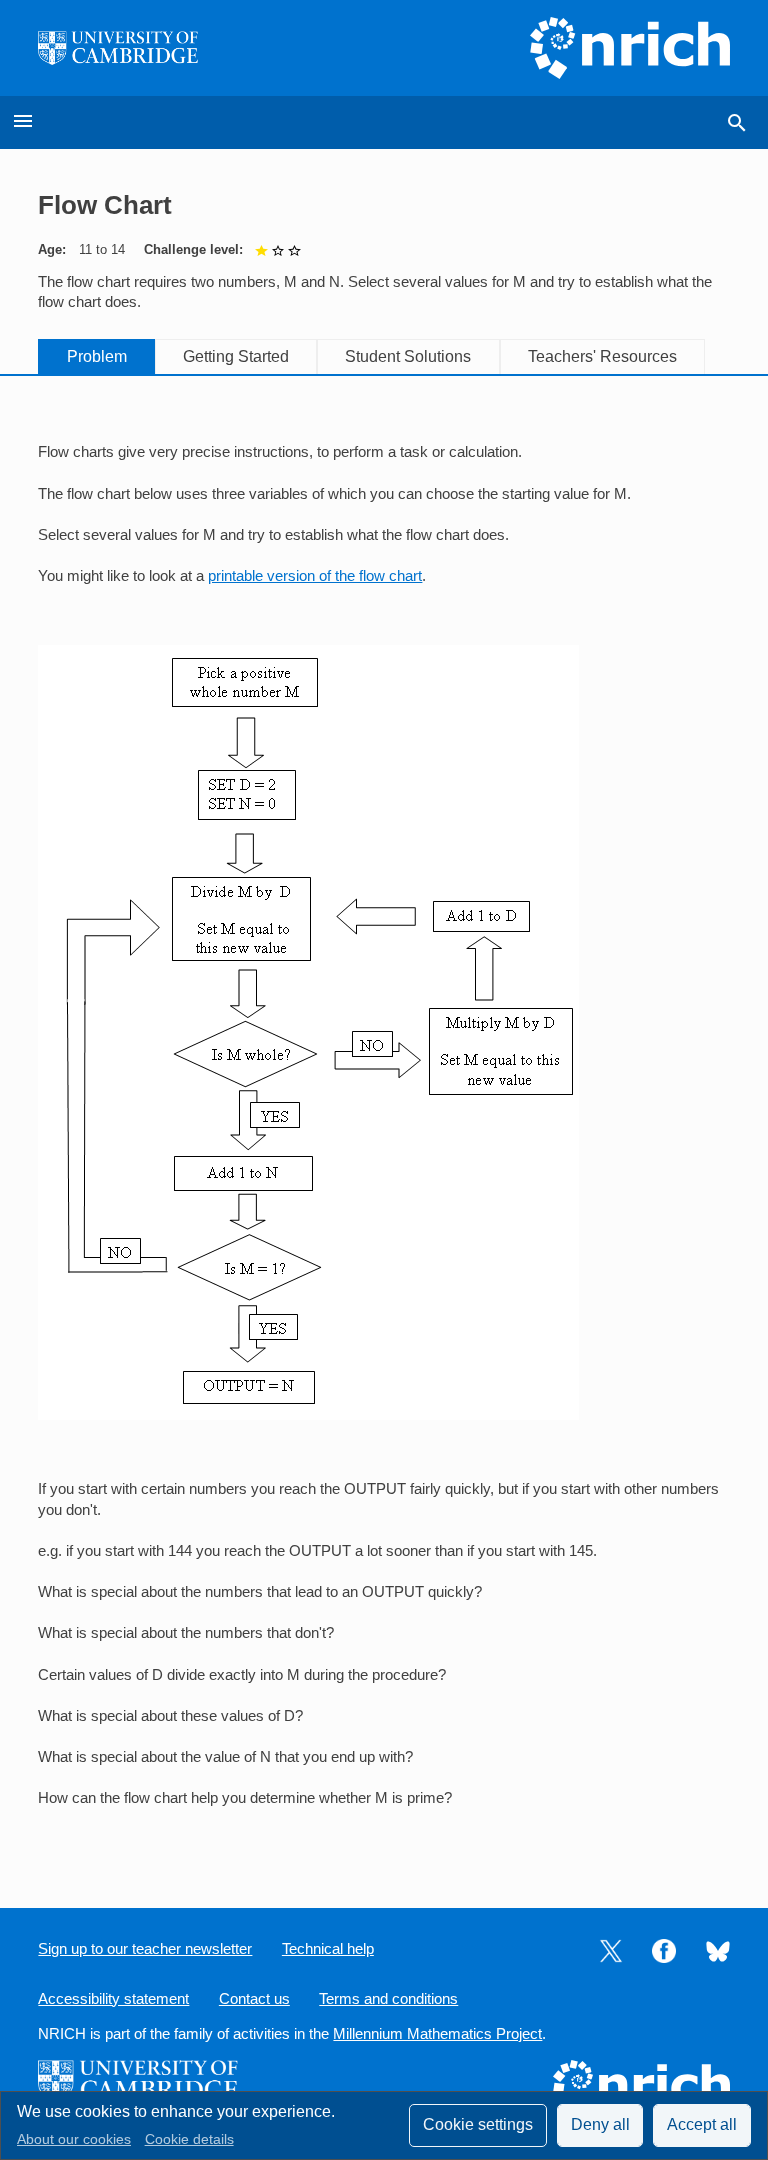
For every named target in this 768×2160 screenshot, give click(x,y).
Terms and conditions (388, 1999)
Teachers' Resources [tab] (602, 356)
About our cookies (74, 2139)
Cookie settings (478, 2124)
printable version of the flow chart (315, 576)
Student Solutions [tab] (408, 356)
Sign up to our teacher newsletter (145, 1949)
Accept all (702, 2124)
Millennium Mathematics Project (437, 2034)
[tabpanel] (383, 1125)
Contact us (254, 1999)
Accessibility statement (113, 1999)
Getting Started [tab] (236, 356)
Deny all (600, 2124)
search (737, 123)
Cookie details (189, 2139)
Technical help (328, 1949)
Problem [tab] (97, 356)
